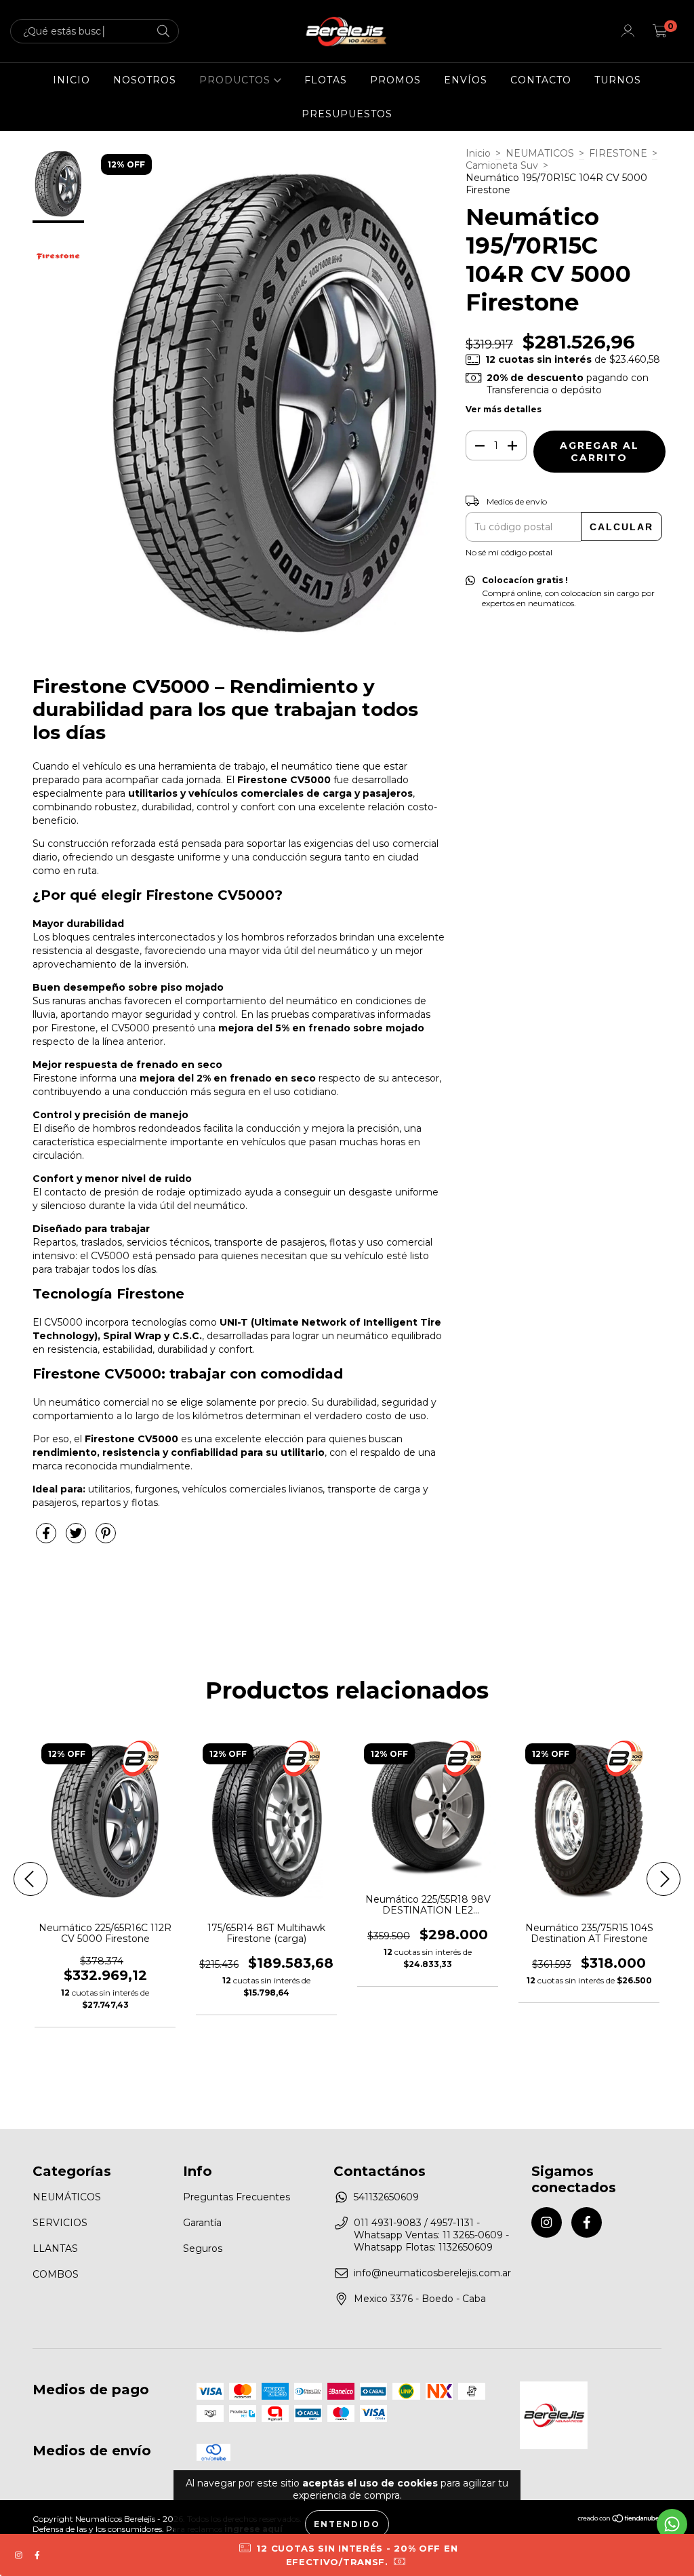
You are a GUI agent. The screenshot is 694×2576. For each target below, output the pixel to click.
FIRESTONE (618, 153)
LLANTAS (55, 2248)
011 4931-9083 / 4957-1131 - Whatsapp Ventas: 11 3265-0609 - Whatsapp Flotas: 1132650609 (431, 2235)
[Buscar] (163, 32)
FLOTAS (326, 80)
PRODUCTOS (237, 80)
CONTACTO (541, 80)
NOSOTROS (145, 80)
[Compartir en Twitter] (77, 1539)
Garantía (202, 2223)
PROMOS (395, 80)
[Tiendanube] (619, 2519)
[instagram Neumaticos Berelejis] (547, 2222)
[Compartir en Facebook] (47, 1539)
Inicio (478, 153)
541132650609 (386, 2197)
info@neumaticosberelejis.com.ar (432, 2273)
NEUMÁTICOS (67, 2197)
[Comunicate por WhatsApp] (672, 2524)
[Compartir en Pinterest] (106, 1539)
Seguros (203, 2248)
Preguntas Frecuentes (237, 2197)
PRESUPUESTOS (347, 114)
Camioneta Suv (502, 165)
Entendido (347, 2524)
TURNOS (618, 80)
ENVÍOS (466, 80)
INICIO (72, 80)
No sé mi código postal (509, 552)
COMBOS (56, 2274)
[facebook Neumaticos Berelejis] (587, 2222)
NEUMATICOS (540, 153)
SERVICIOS (60, 2223)
